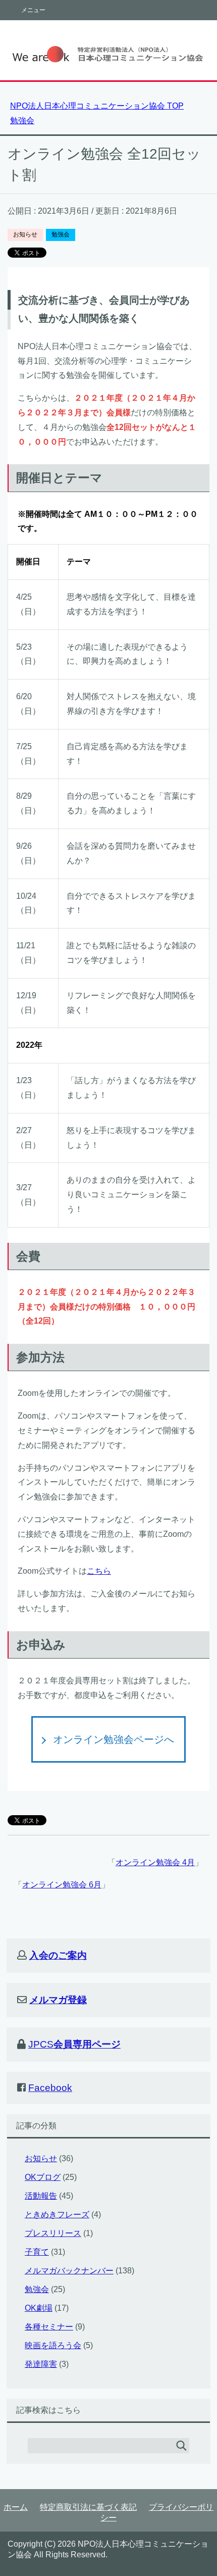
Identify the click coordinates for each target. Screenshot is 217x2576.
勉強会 (61, 234)
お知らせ (25, 234)
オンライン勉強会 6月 (62, 1885)
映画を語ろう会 (53, 2345)
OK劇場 (39, 2308)
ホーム (16, 2507)
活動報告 (41, 2196)
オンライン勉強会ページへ (114, 1739)
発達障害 (41, 2364)
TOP (97, 106)
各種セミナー (49, 2327)
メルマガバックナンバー (69, 2271)
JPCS (74, 2044)
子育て (37, 2252)
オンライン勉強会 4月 (155, 1862)
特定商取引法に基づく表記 (88, 2507)
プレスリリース (53, 2233)
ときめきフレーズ (57, 2215)
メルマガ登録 (58, 2000)
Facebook (50, 2088)
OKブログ (43, 2177)
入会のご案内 (58, 1955)
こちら (99, 1571)
